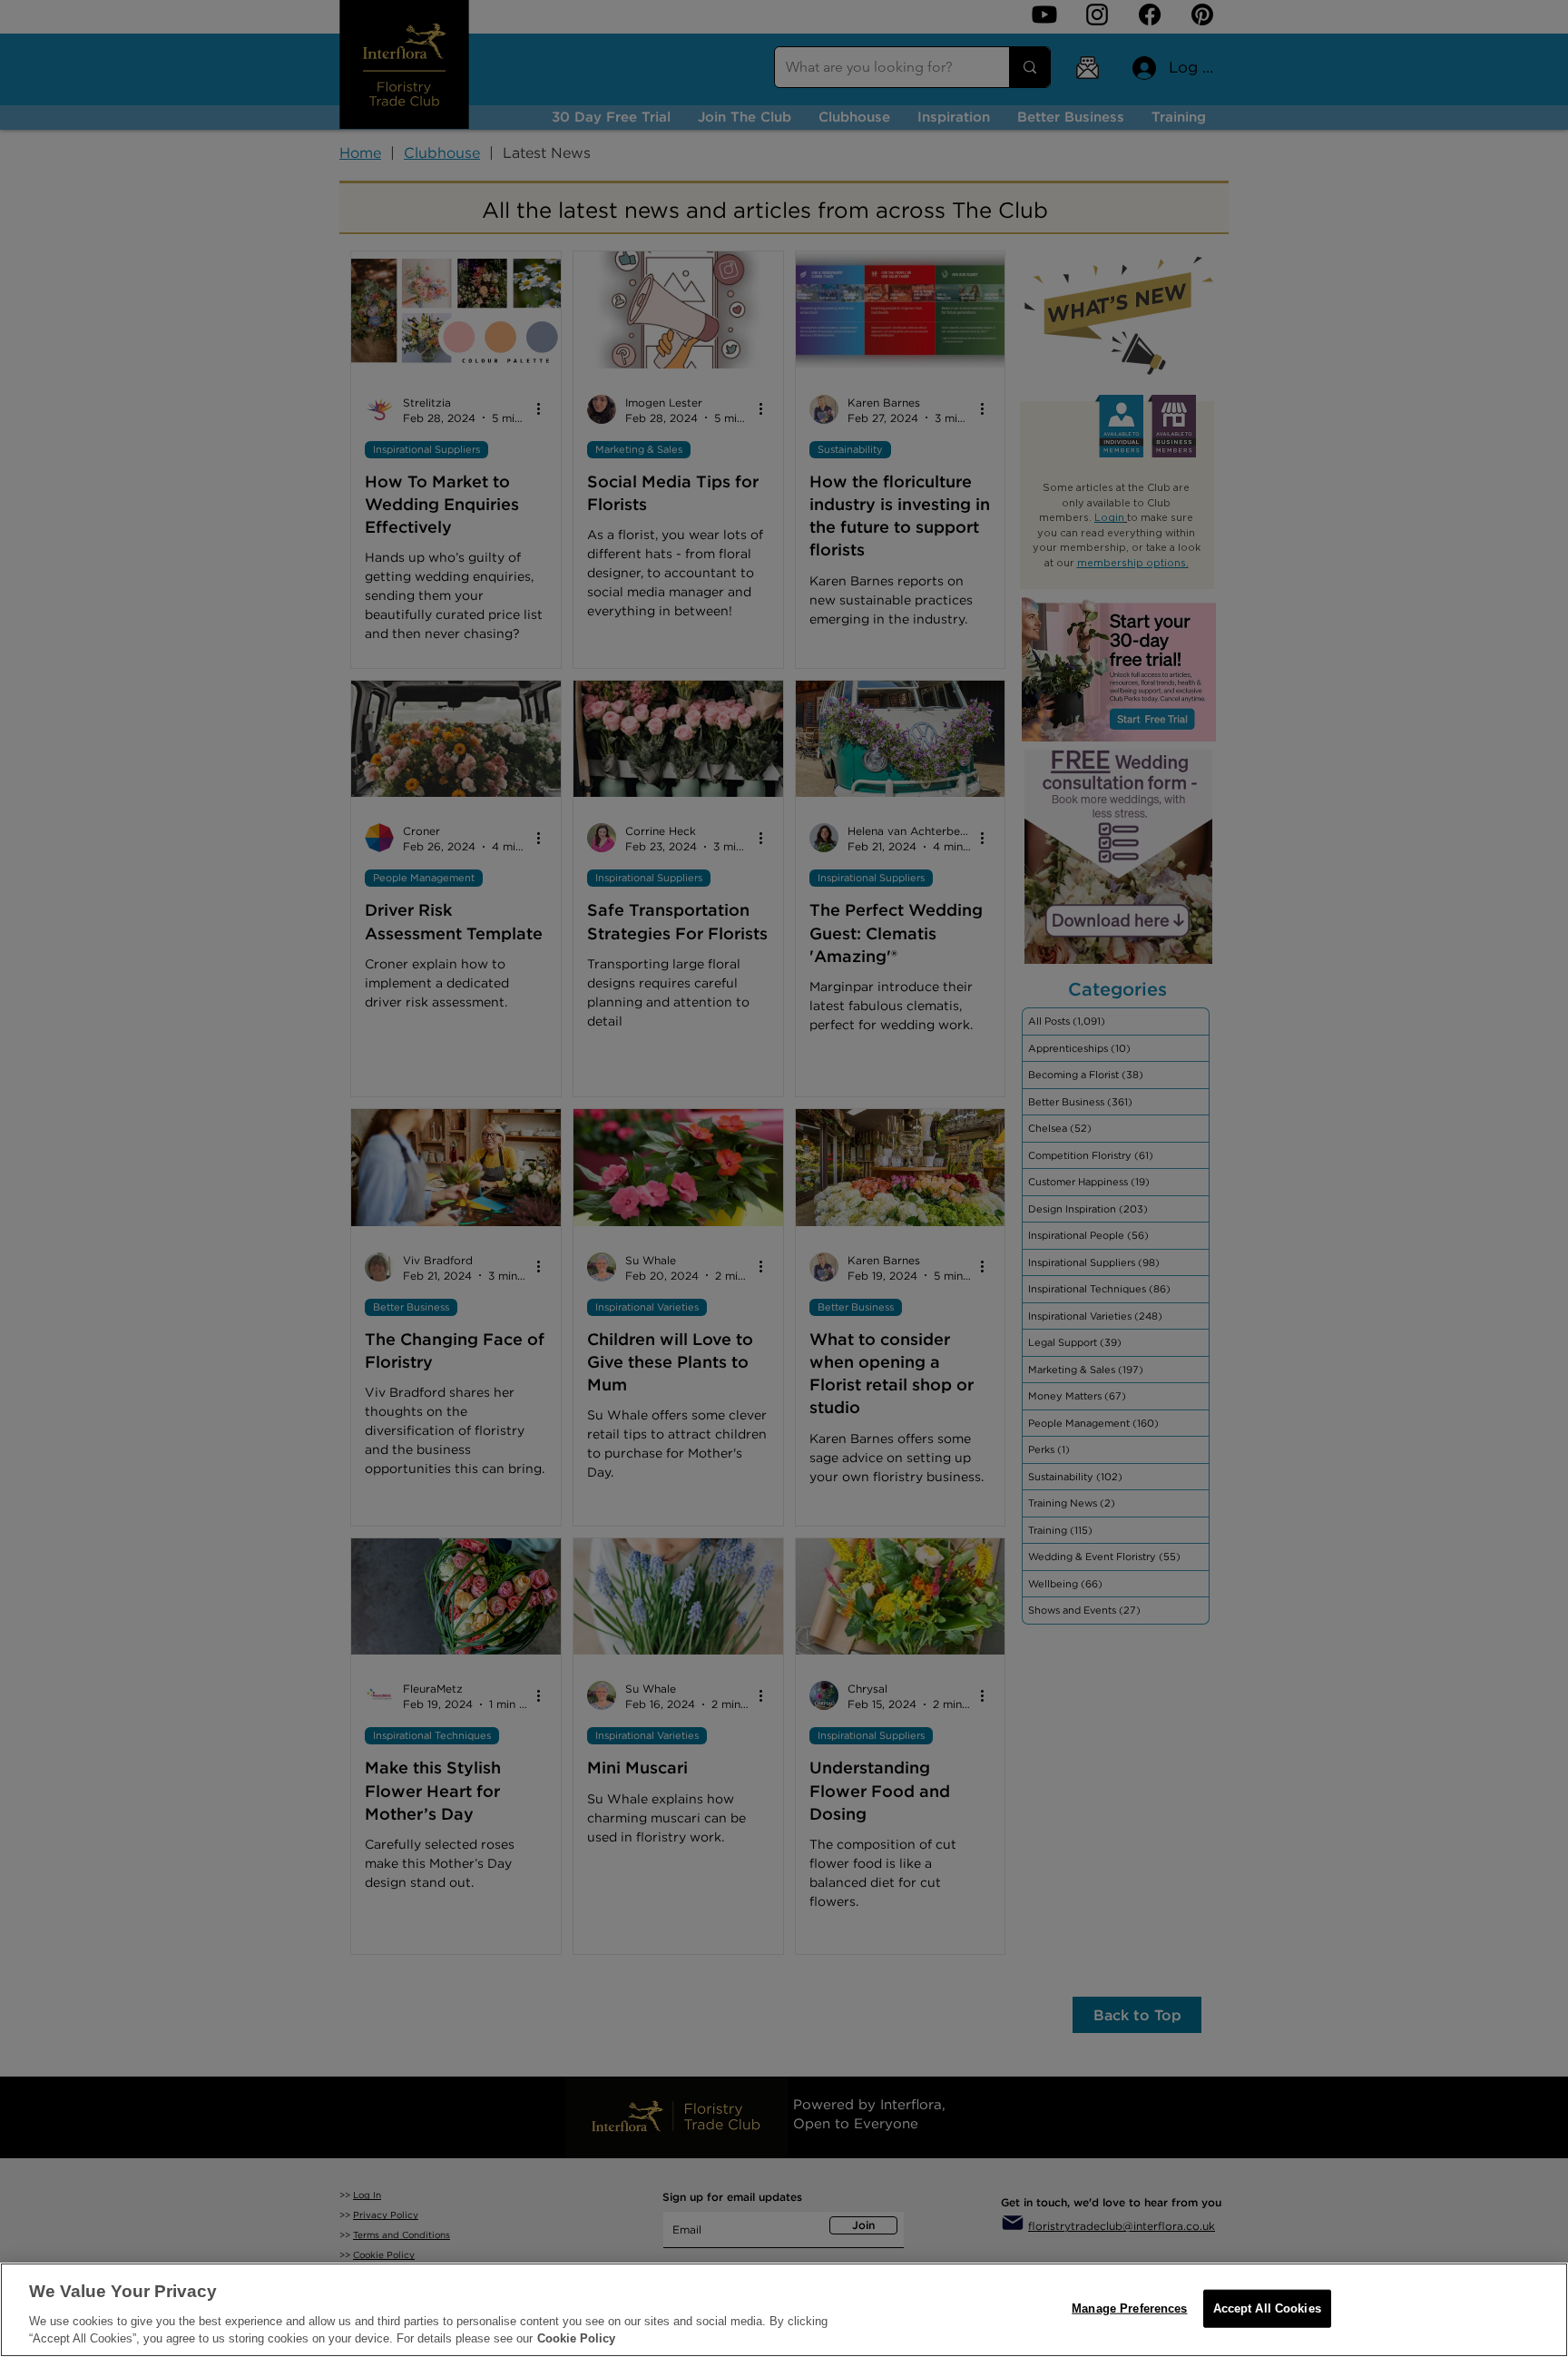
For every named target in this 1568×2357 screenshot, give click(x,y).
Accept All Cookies (1267, 2308)
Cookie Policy (576, 2338)
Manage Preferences (1129, 2308)
